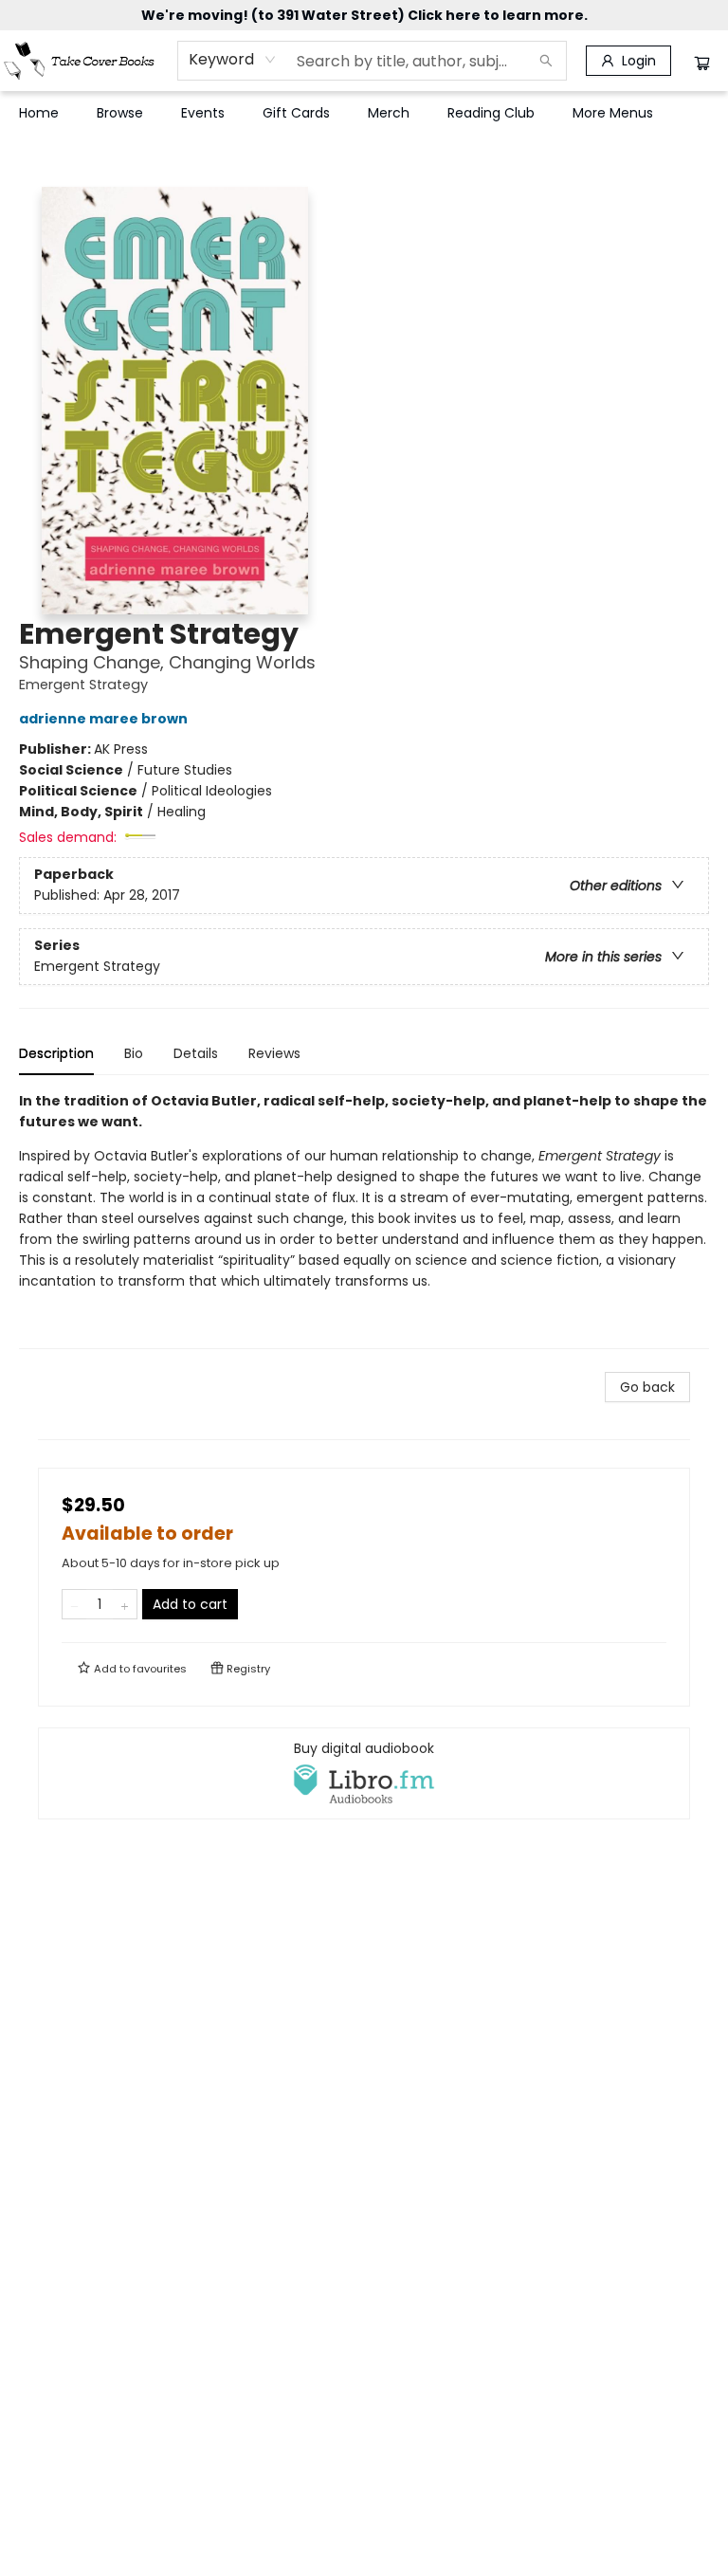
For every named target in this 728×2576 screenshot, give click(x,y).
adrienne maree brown (103, 719)
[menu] (364, 113)
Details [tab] (196, 1053)
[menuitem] (39, 113)
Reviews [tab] (274, 1053)
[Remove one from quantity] (74, 1604)
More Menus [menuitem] (613, 113)
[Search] (546, 61)
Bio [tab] (134, 1053)
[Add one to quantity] (125, 1604)
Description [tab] (56, 1053)
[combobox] (233, 60)
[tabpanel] (364, 1220)
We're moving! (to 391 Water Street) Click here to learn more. (364, 15)
